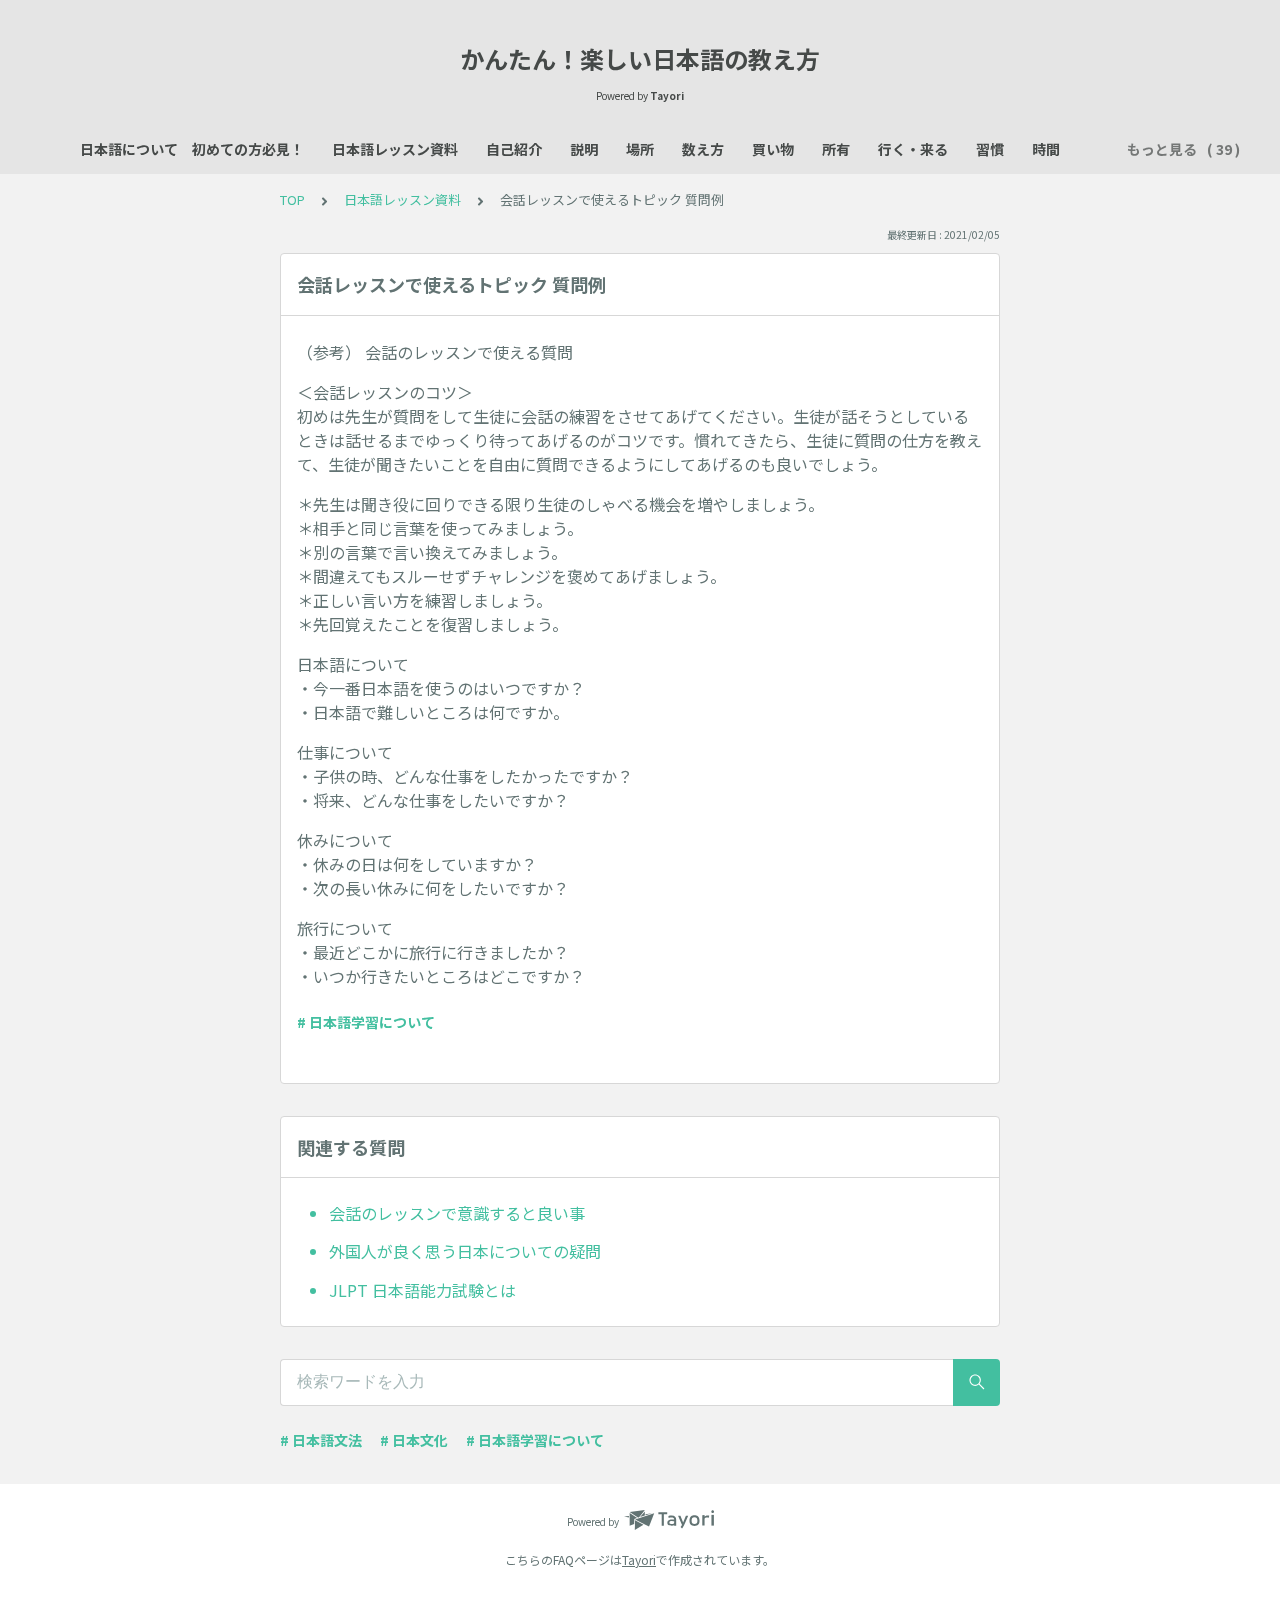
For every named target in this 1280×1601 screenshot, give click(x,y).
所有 (836, 149)
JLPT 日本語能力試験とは (422, 1290)
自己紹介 (514, 149)
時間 (1046, 149)
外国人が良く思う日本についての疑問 (465, 1251)
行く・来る (913, 149)
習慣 (990, 149)
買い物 (773, 149)
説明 (584, 149)
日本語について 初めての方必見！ (192, 149)
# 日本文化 (414, 1440)
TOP (292, 199)
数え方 (703, 149)
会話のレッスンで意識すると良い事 (457, 1213)
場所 (640, 149)
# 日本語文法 (321, 1440)
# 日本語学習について (366, 1022)
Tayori (639, 1559)
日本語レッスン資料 (395, 149)
